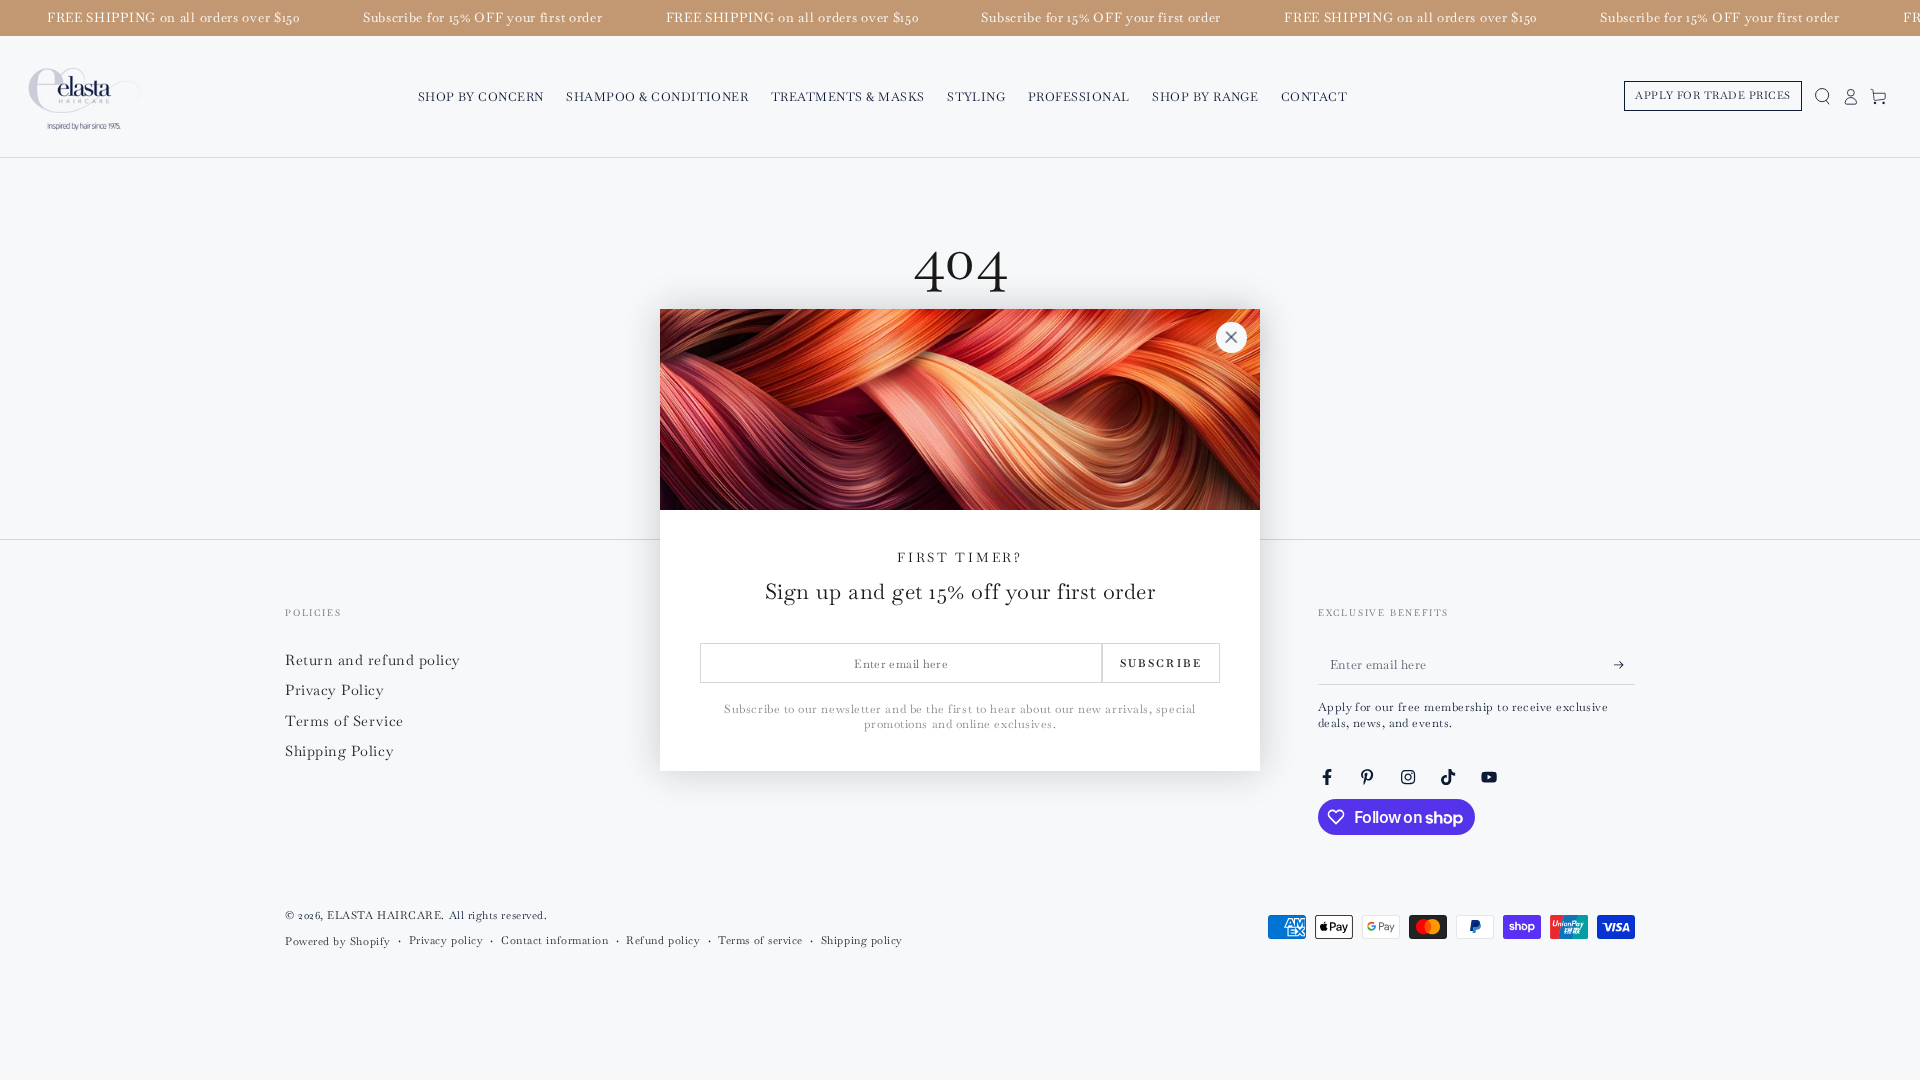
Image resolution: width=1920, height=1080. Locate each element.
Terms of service (760, 940)
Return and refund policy (373, 660)
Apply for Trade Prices (1713, 95)
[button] (1822, 96)
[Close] (1231, 338)
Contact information (554, 940)
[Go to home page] (84, 96)
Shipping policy (862, 940)
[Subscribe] (1624, 665)
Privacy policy (446, 940)
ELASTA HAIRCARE (384, 915)
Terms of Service (344, 721)
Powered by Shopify (338, 941)
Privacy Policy (335, 690)
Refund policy (663, 940)
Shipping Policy (339, 751)
